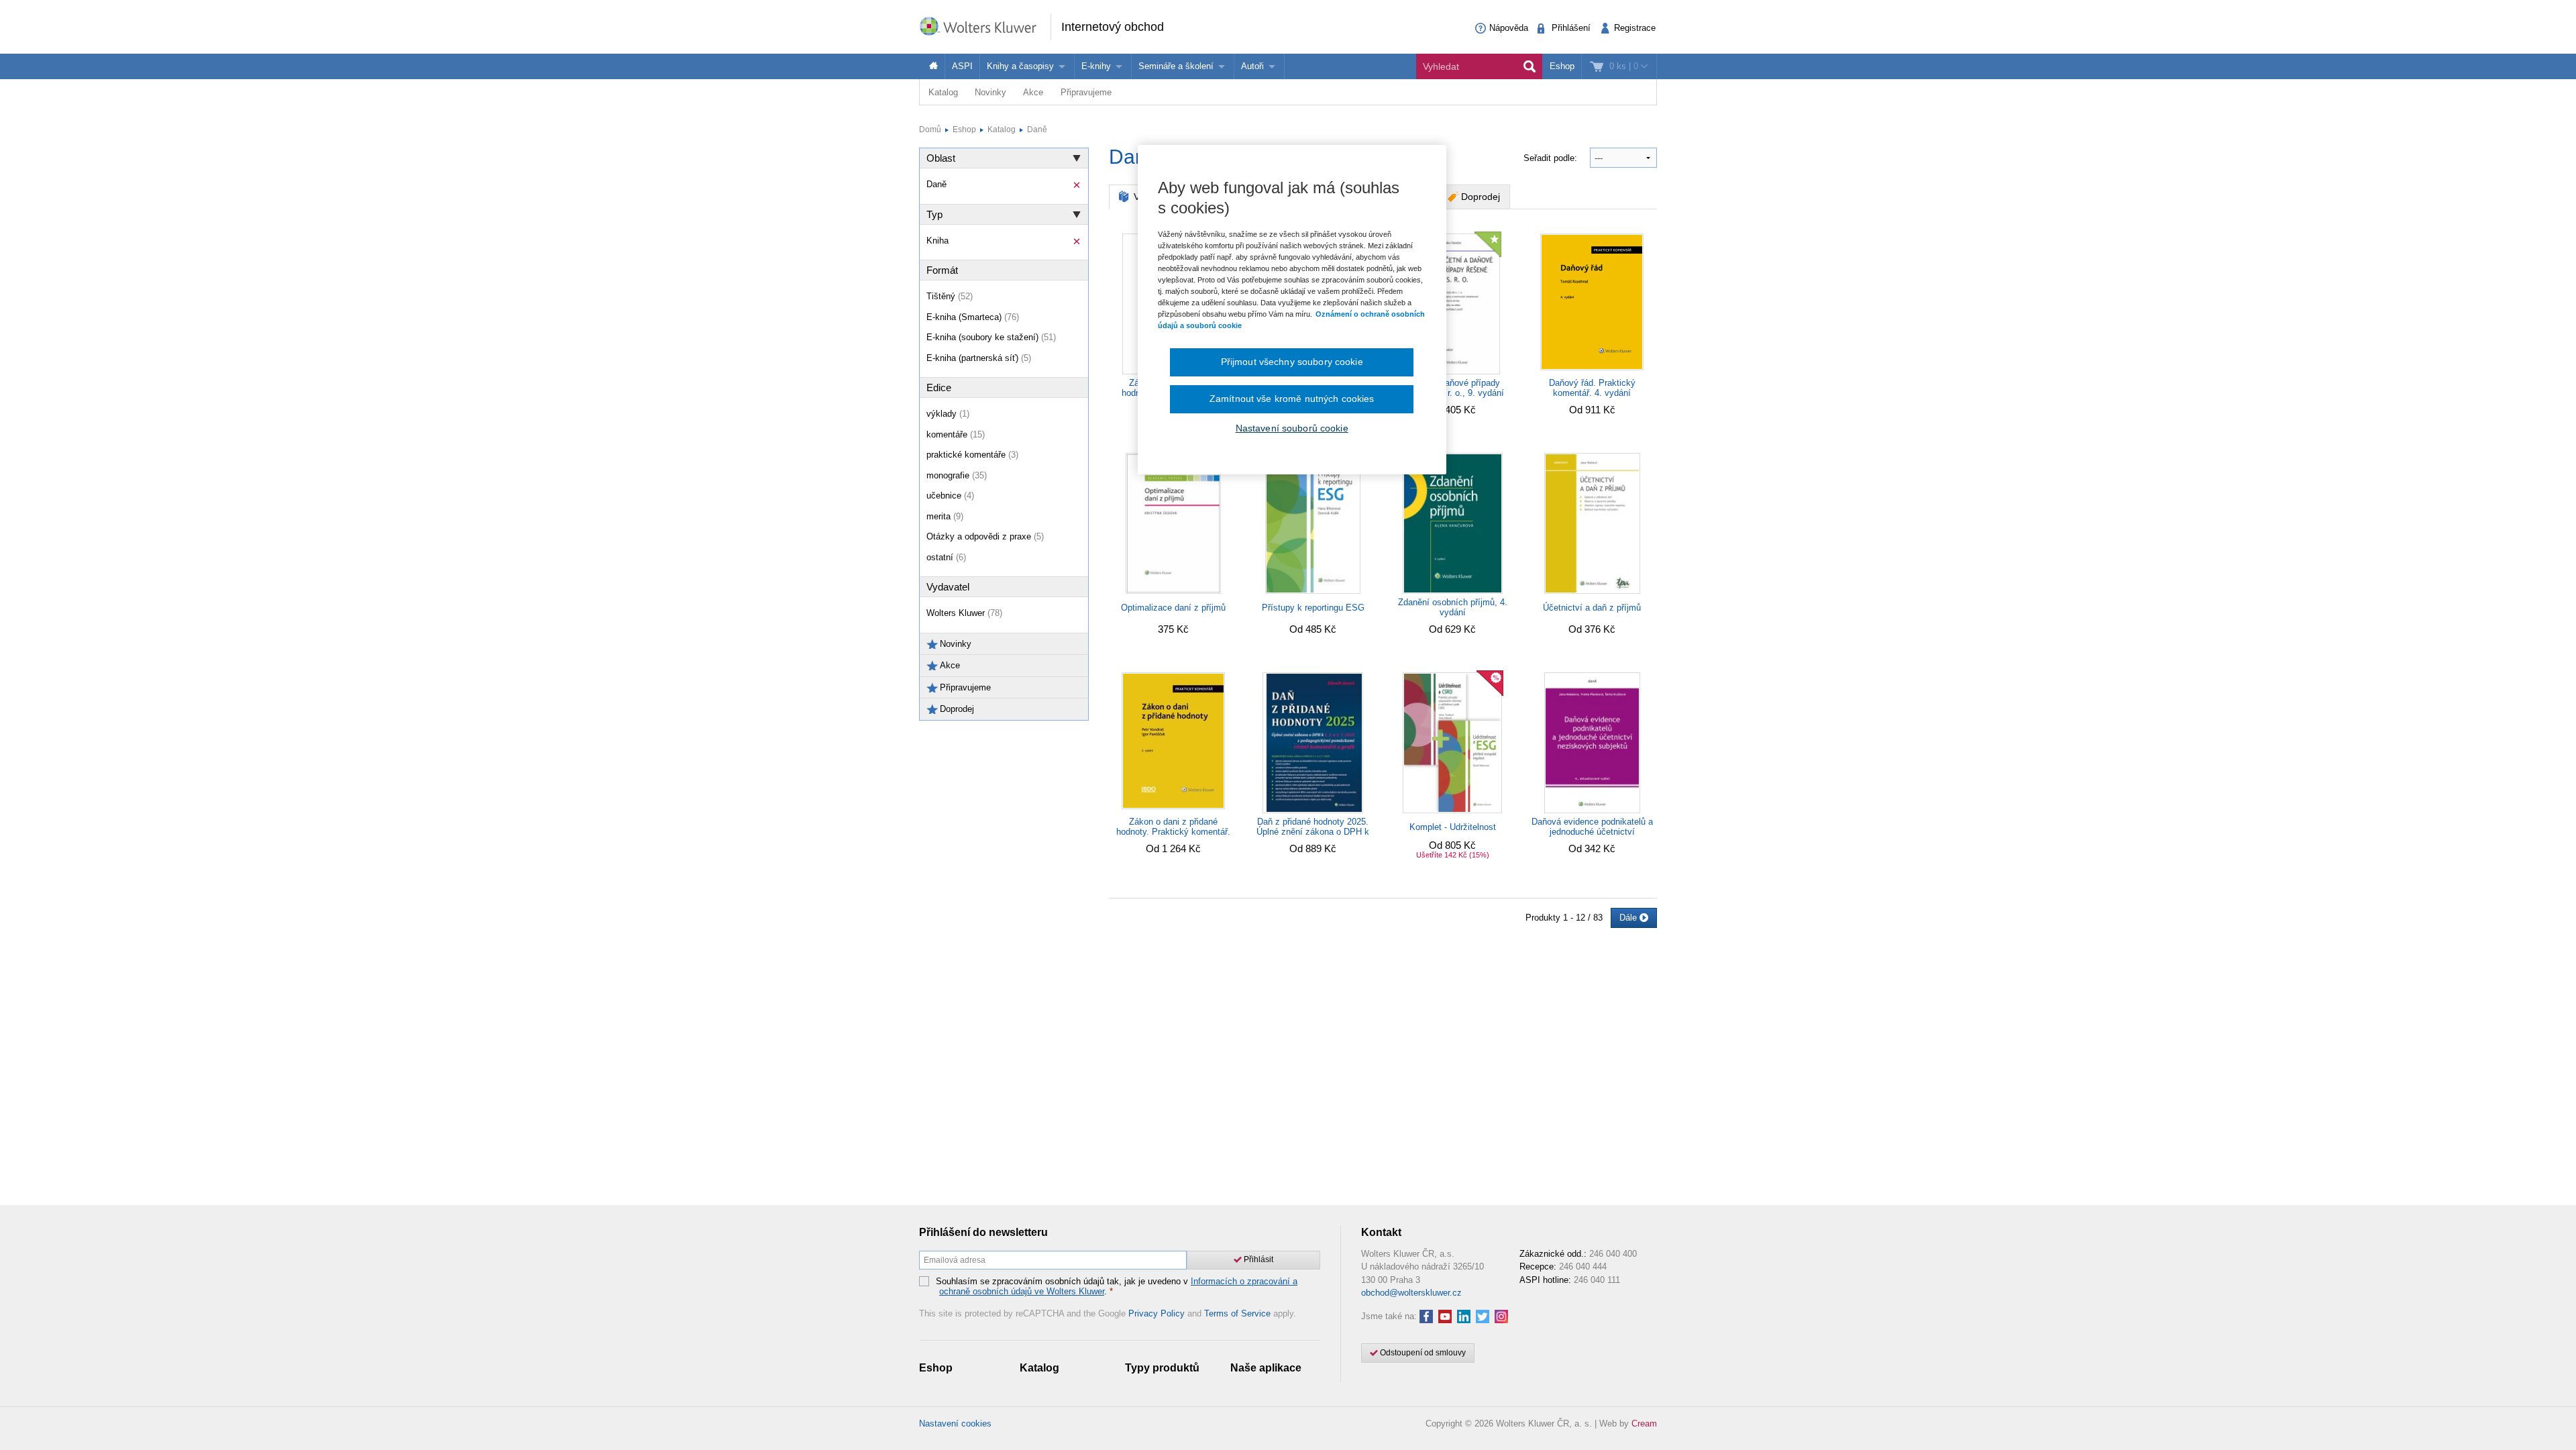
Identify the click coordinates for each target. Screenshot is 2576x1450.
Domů (930, 130)
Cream (1644, 1423)
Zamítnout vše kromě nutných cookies (1292, 399)
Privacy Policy (1157, 1313)
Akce (1033, 92)
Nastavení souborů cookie (1292, 428)
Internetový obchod (1113, 27)
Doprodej (1481, 197)
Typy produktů (1162, 1368)
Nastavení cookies (955, 1423)
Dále (1629, 918)
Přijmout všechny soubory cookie (1292, 362)
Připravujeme (1086, 92)
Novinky (990, 92)
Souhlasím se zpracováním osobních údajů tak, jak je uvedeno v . (1117, 1287)
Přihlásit (1257, 1259)
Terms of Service (1237, 1313)
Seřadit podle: (1552, 158)
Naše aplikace (1266, 1368)
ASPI (962, 66)
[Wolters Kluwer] (985, 26)
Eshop (1562, 66)
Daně (1037, 130)
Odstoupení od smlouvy (1422, 1353)
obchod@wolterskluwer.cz (1411, 1293)
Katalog (943, 92)
